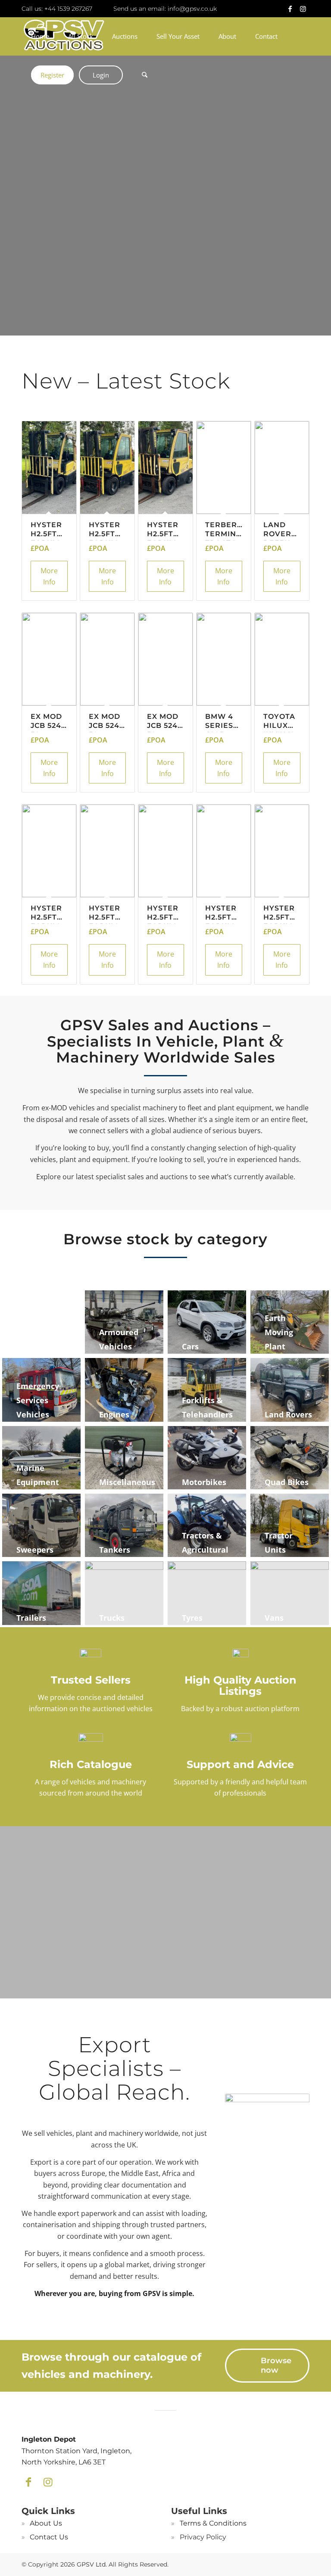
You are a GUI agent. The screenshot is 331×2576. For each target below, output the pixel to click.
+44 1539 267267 (68, 9)
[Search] (142, 75)
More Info (49, 576)
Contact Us (49, 2537)
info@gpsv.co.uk (192, 9)
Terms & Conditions (213, 2523)
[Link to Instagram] (303, 9)
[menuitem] (40, 36)
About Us (46, 2523)
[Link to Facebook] (290, 9)
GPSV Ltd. (92, 2564)
